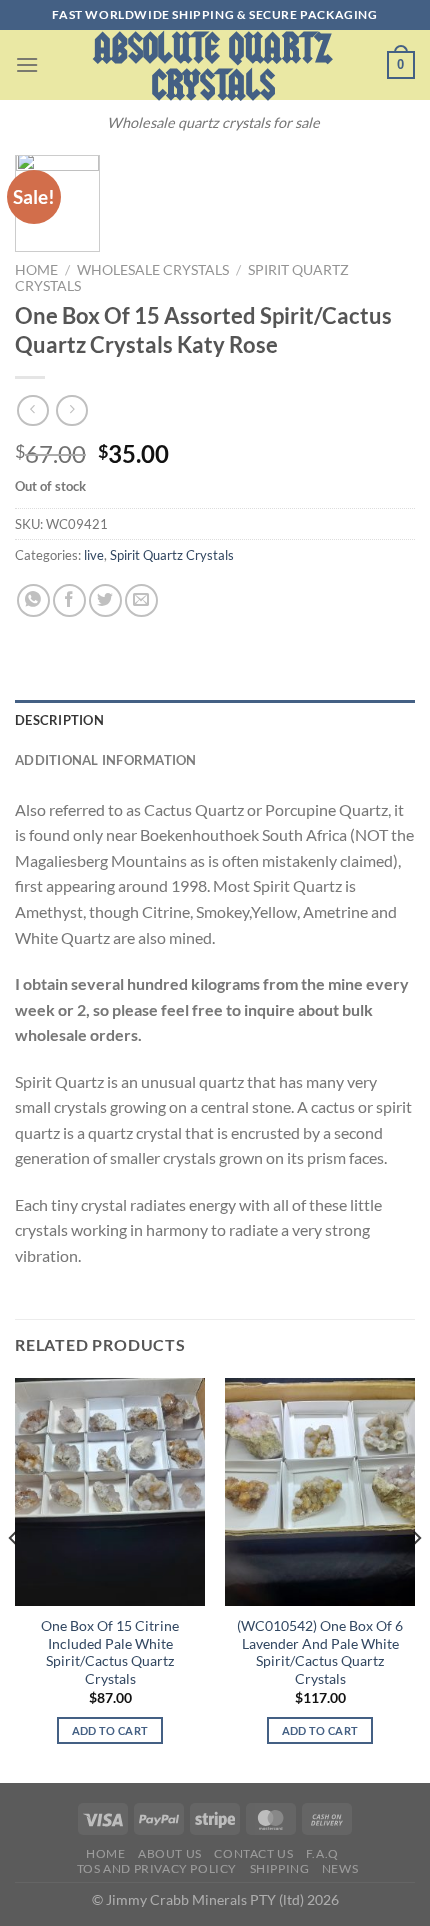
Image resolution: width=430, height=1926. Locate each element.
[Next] (416, 1578)
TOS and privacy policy (157, 1868)
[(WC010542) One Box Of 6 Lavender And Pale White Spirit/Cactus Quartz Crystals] (320, 1492)
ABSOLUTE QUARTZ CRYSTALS (213, 67)
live (94, 555)
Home (36, 270)
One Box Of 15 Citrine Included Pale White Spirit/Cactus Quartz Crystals (110, 1652)
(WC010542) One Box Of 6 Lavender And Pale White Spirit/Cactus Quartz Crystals (320, 1652)
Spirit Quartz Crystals (172, 555)
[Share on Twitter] (105, 600)
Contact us (253, 1853)
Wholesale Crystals (153, 270)
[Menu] (27, 64)
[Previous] (14, 1578)
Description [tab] (59, 720)
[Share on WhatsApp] (33, 600)
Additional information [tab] (106, 760)
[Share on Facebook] (69, 600)
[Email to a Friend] (141, 600)
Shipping (280, 1868)
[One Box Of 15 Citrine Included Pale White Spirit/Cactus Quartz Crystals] (110, 1492)
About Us (170, 1853)
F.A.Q (322, 1853)
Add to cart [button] (110, 1730)
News (340, 1868)
